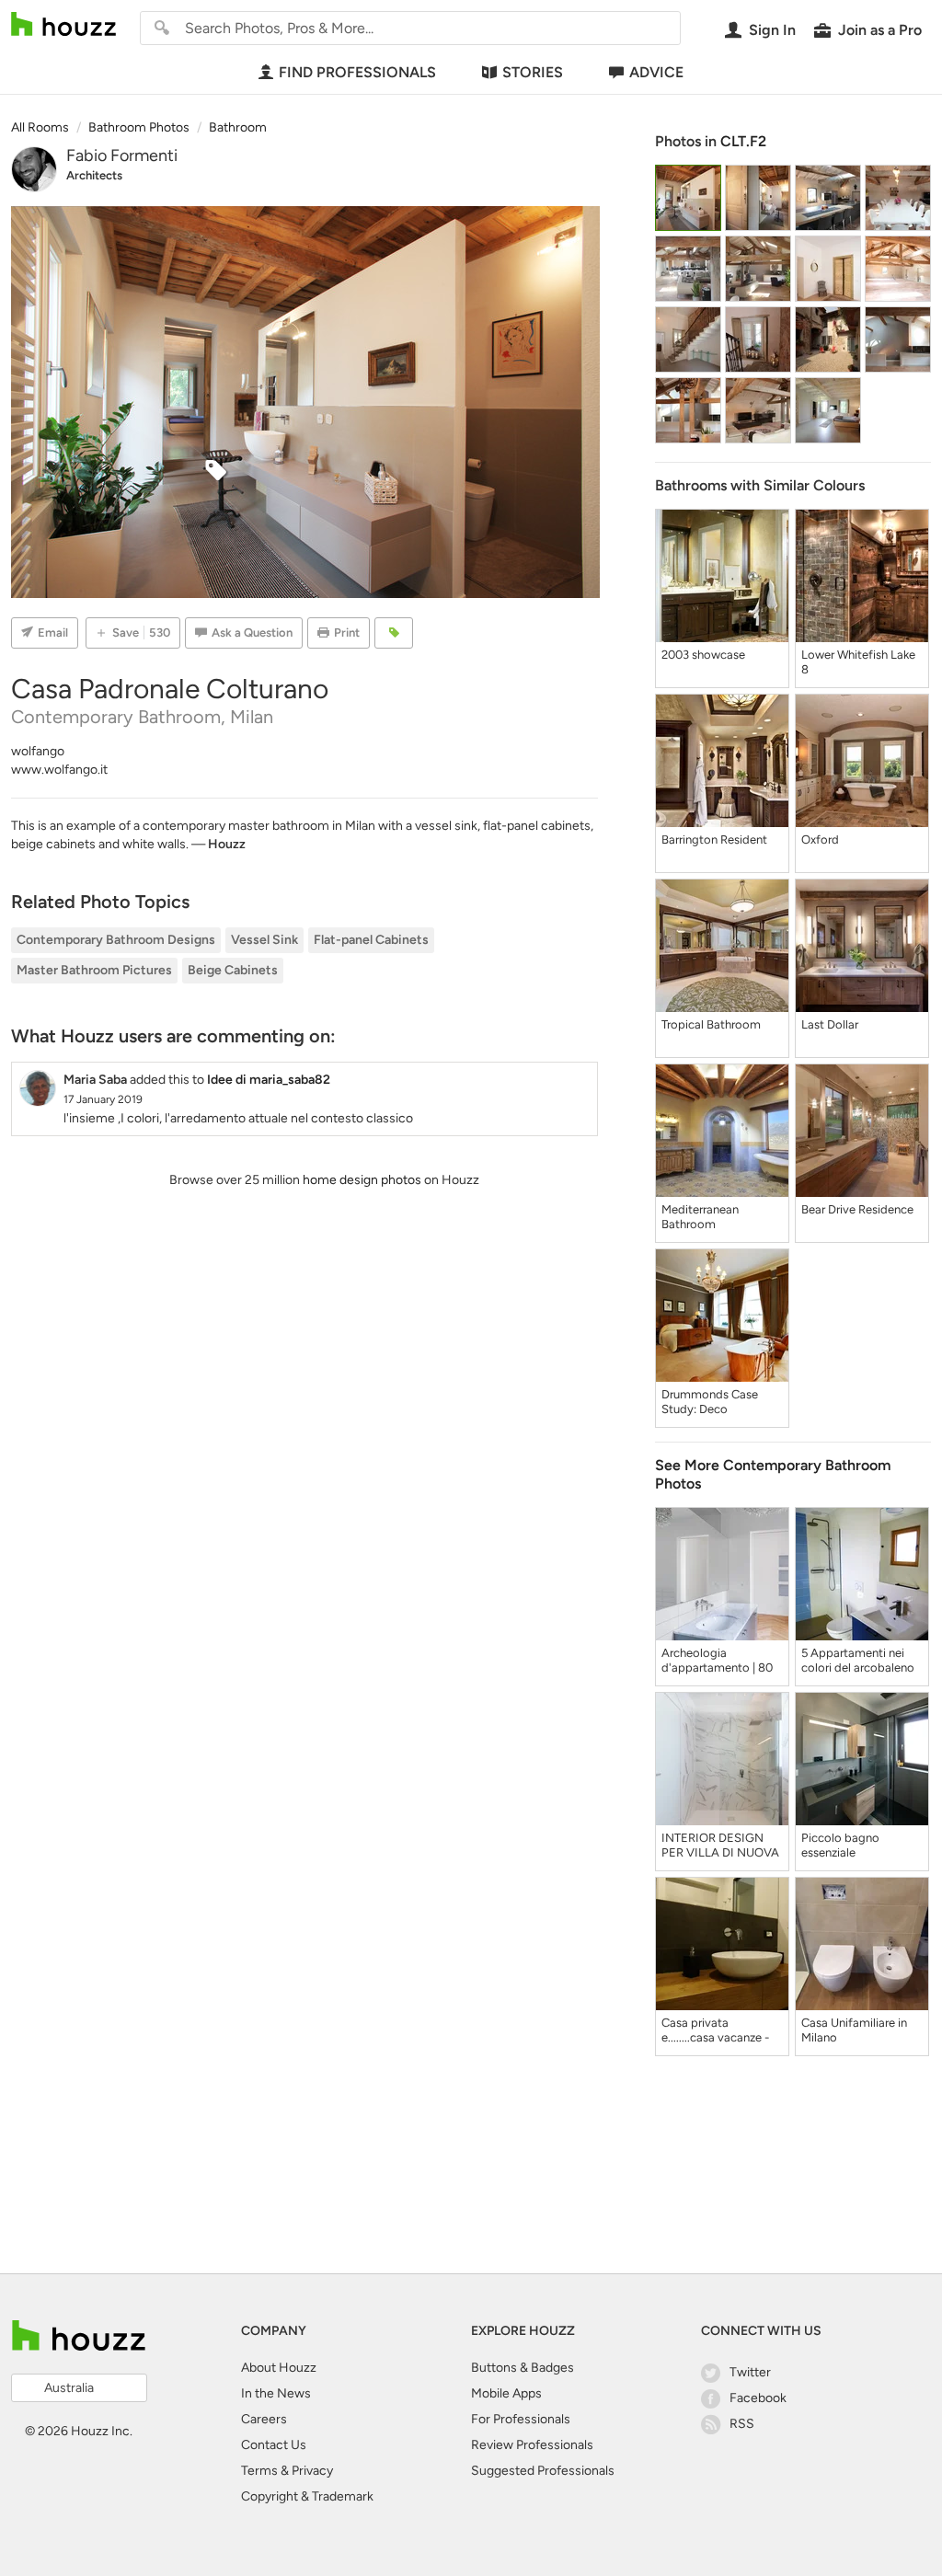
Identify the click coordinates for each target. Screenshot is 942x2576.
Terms (259, 2471)
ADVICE (656, 72)
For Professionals (521, 2419)
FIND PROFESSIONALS (357, 72)
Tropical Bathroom (711, 1024)
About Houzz (279, 2368)
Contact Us (274, 2445)
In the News (276, 2393)
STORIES (533, 72)
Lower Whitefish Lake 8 (858, 662)
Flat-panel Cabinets (371, 940)
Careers (264, 2419)
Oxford (820, 839)
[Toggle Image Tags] (394, 633)
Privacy (312, 2471)
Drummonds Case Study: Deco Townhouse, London (715, 1402)
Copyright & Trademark (307, 2496)
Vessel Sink (264, 940)
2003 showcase (703, 655)
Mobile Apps (506, 2393)
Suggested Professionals (543, 2471)
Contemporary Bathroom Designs (116, 940)
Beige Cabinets (233, 970)
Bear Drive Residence (857, 1209)
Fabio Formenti (122, 155)
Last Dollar (830, 1024)
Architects (94, 175)
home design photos (362, 1180)
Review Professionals (532, 2445)
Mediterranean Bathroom (700, 1217)
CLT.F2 (743, 141)
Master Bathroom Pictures (94, 970)
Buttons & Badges (523, 2368)
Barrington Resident (714, 839)
